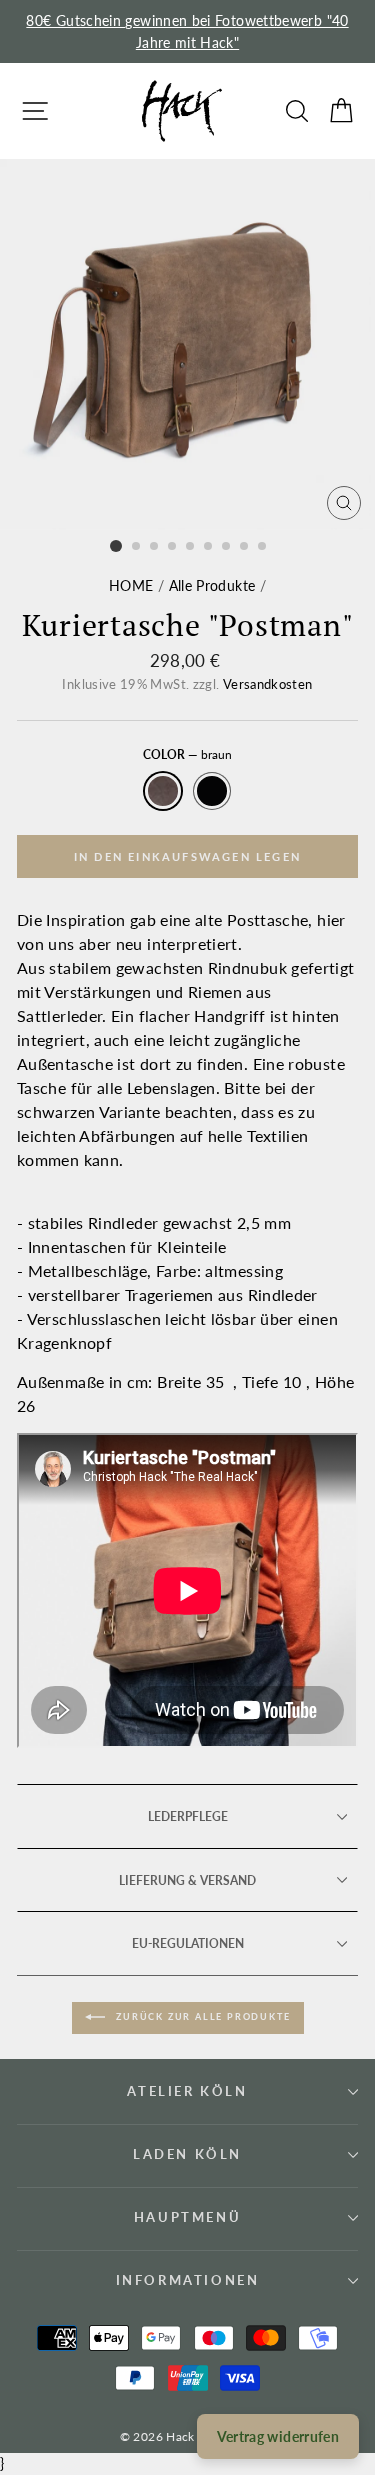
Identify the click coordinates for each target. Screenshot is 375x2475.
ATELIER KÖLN (187, 2091)
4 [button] (173, 547)
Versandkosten (268, 684)
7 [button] (227, 547)
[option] (187, 31)
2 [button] (137, 547)
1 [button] (116, 546)
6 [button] (209, 547)
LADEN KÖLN (187, 2154)
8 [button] (245, 547)
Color (187, 754)
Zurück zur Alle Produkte (202, 2016)
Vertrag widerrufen (278, 2436)
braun (163, 791)
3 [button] (155, 547)
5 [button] (191, 547)
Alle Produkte (212, 585)
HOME (131, 585)
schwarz (212, 791)
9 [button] (263, 547)
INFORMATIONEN (188, 2280)
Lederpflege (188, 1816)
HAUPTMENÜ (187, 2217)
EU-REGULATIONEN (188, 1943)
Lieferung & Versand (187, 1880)
